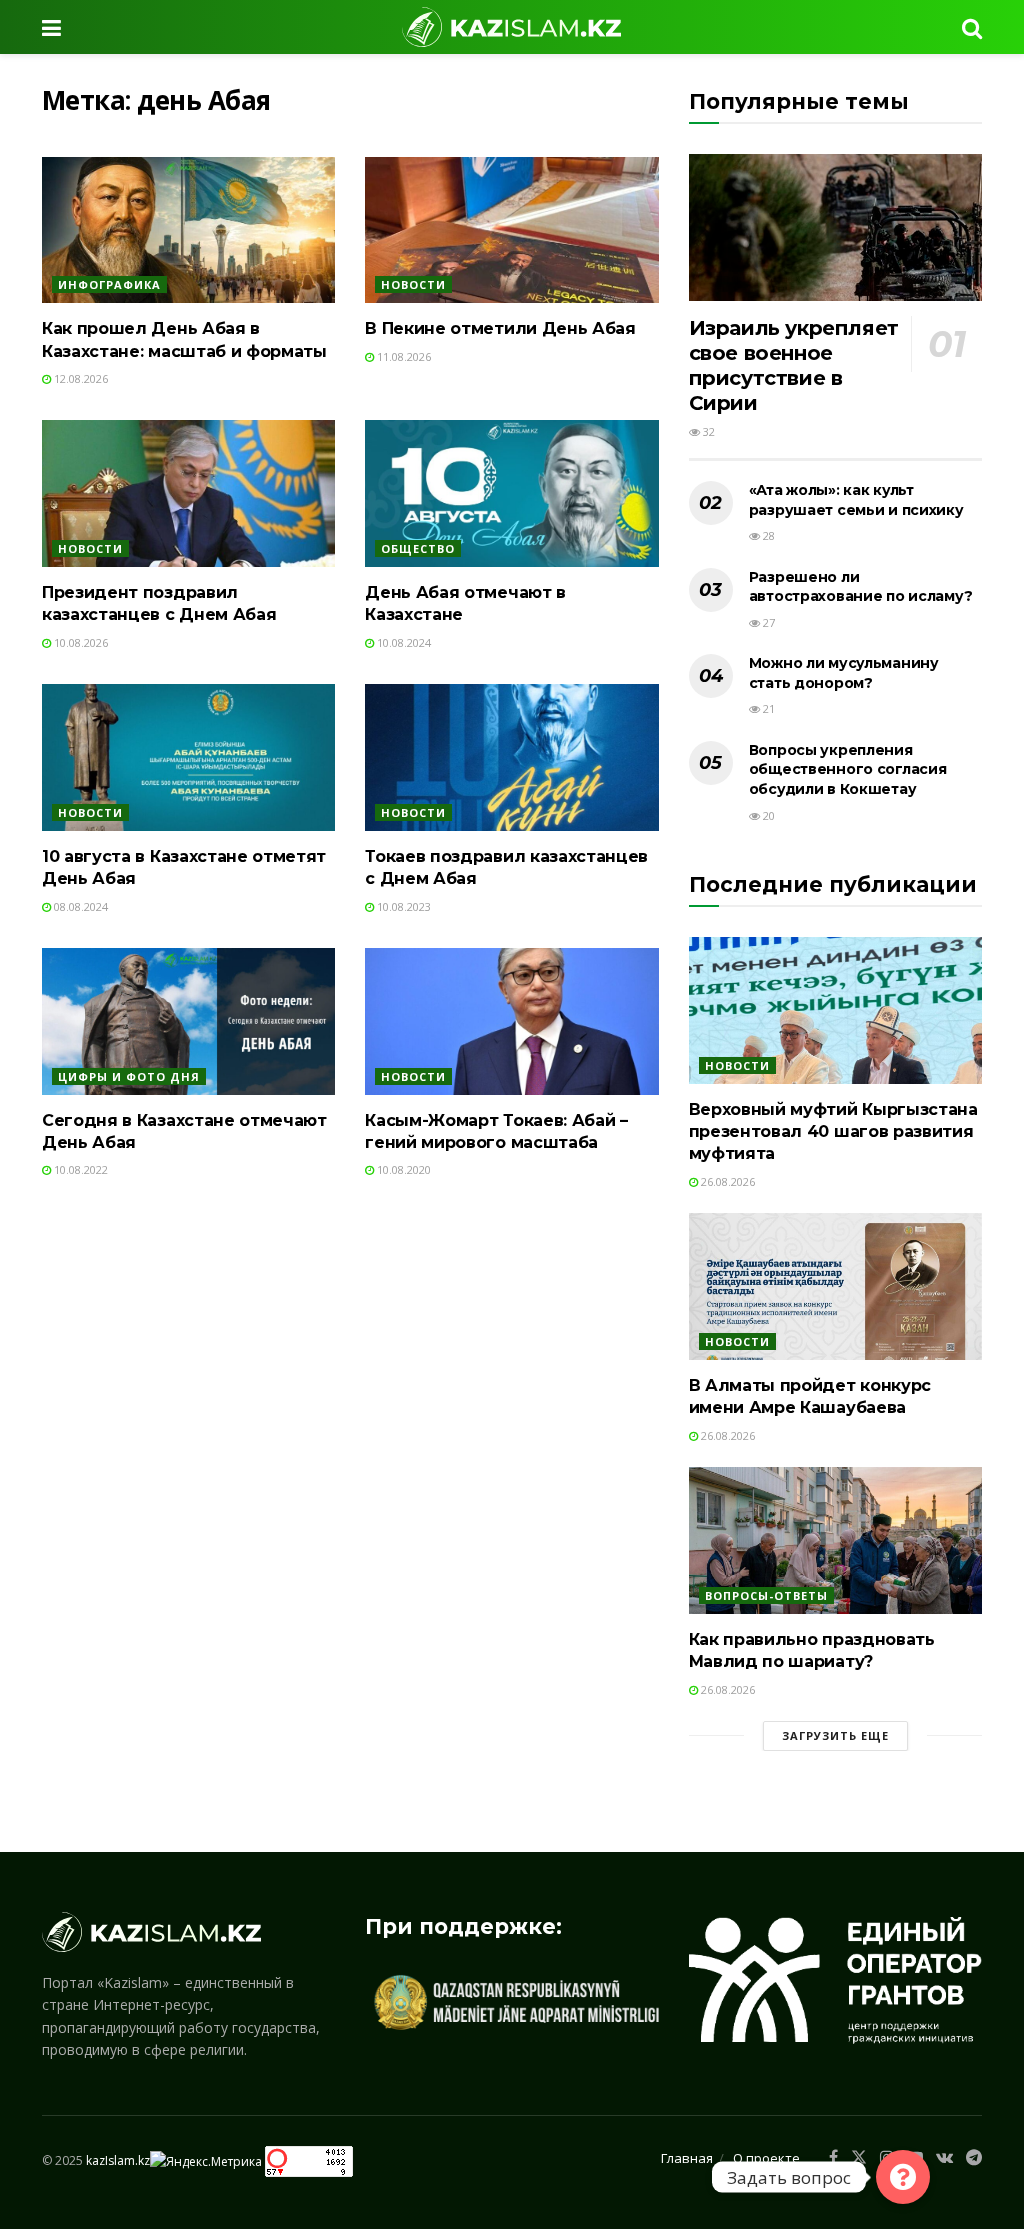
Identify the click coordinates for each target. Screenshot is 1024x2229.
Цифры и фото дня (129, 1076)
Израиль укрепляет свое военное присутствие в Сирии (794, 365)
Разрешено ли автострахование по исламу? (861, 587)
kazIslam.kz (118, 2160)
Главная (687, 2158)
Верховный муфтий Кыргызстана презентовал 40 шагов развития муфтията (833, 1132)
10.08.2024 (402, 642)
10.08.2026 (79, 642)
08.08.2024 (79, 906)
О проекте (766, 2158)
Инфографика (109, 284)
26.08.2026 (726, 1181)
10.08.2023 (402, 906)
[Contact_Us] (903, 2177)
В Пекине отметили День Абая (500, 328)
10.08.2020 (402, 1169)
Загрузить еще (835, 1735)
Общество (418, 548)
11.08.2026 (402, 356)
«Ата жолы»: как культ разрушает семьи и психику (856, 500)
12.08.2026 (79, 378)
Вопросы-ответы (766, 1595)
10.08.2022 (79, 1169)
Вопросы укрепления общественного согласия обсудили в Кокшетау (848, 769)
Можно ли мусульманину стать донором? (844, 673)
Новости (413, 284)
